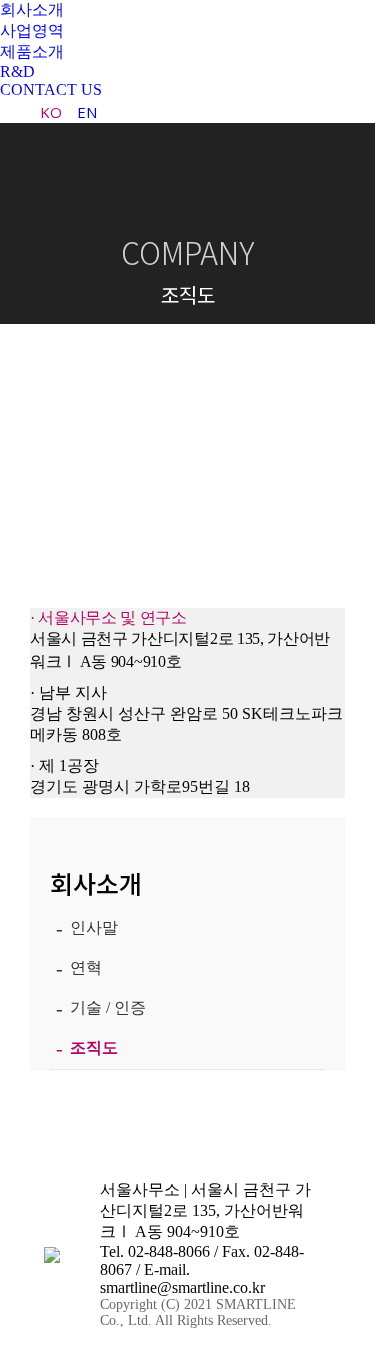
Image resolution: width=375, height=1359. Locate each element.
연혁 (86, 967)
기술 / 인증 (108, 1007)
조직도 (94, 1047)
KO (51, 112)
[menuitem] (32, 10)
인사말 (94, 927)
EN (87, 112)
